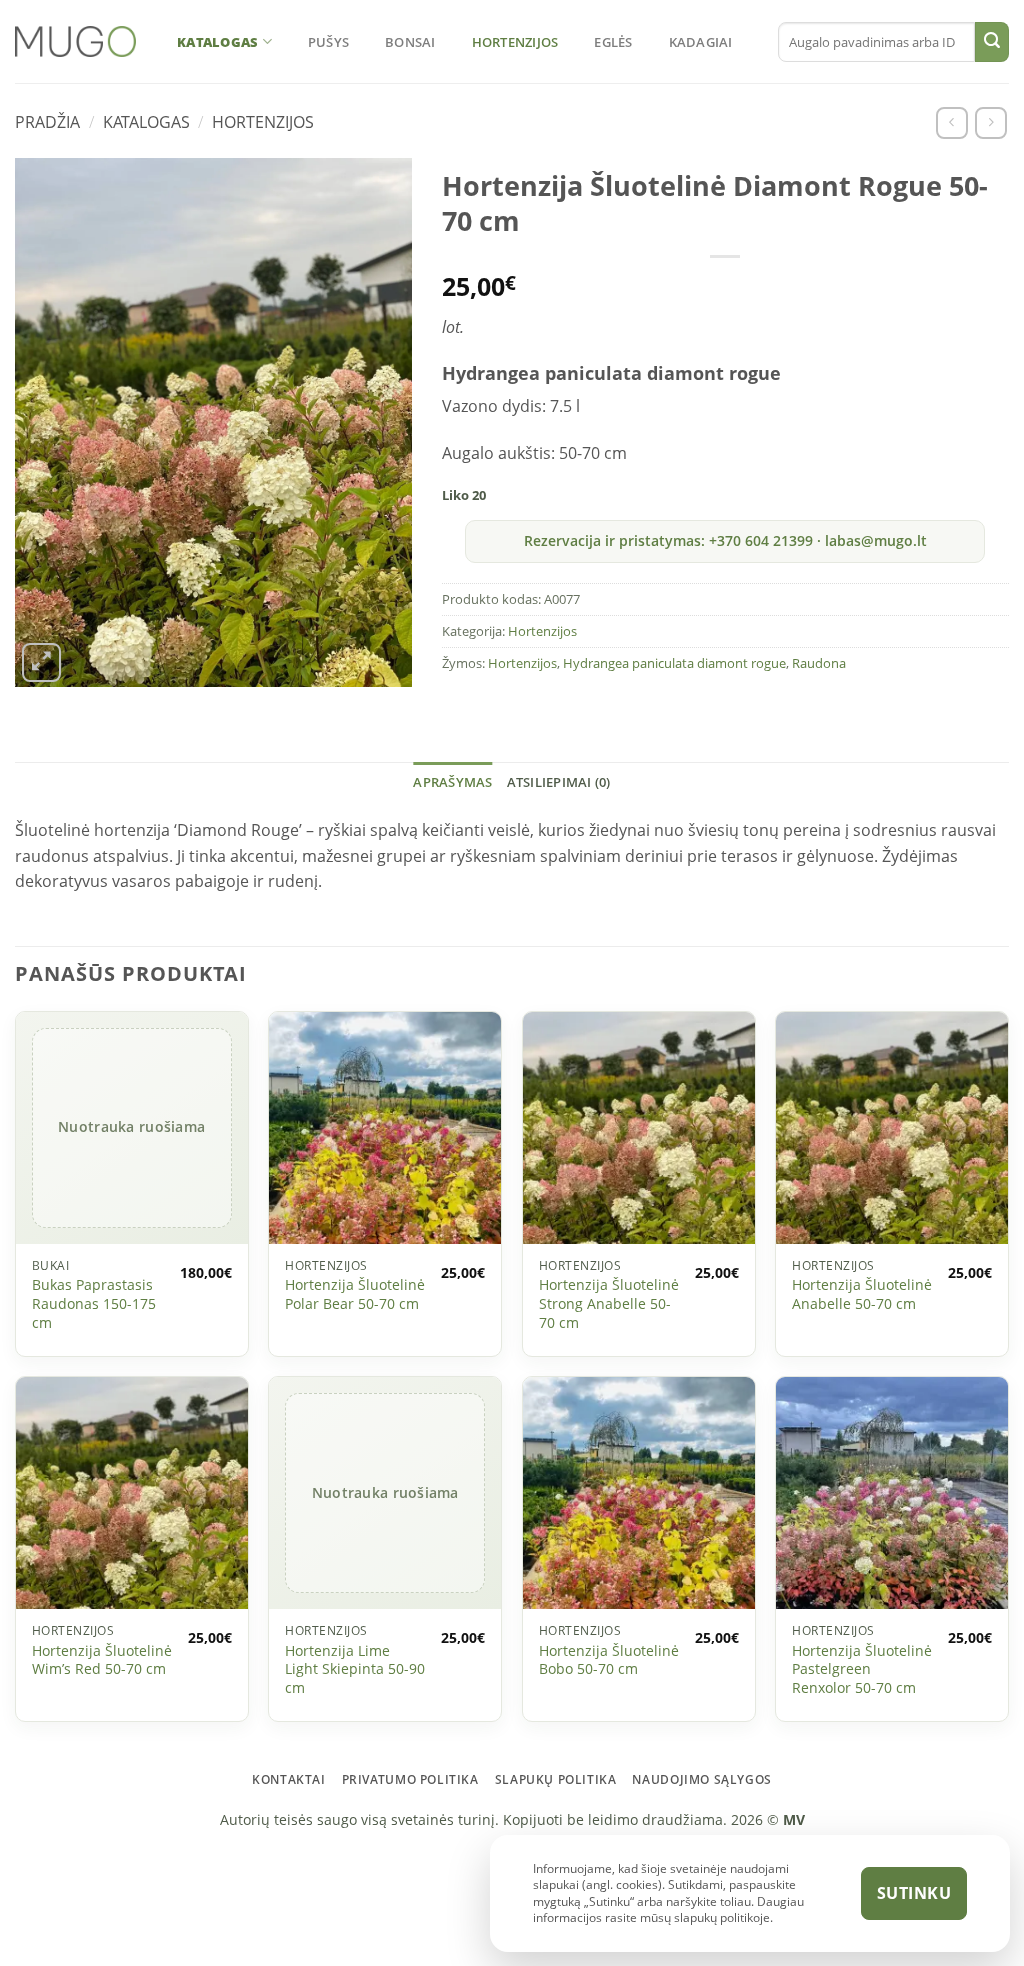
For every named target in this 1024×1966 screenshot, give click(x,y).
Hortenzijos (515, 42)
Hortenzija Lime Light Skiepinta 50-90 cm (355, 1669)
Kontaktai (289, 1779)
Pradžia (47, 122)
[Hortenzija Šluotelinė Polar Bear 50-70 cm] (385, 1128)
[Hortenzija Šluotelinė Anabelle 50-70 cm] (892, 1128)
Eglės (613, 42)
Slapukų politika (556, 1779)
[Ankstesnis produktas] (951, 122)
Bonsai (410, 42)
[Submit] (992, 42)
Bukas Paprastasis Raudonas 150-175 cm (94, 1303)
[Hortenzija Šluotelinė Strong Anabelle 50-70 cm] (639, 1128)
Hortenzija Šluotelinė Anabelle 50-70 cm (862, 1294)
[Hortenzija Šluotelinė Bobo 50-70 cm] (639, 1493)
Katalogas (217, 42)
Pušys (328, 42)
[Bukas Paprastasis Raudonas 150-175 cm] (132, 1128)
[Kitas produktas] (990, 122)
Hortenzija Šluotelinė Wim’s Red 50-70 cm (102, 1660)
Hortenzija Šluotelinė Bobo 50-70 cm (609, 1660)
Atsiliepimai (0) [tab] (559, 782)
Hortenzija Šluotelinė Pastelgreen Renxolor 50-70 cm (862, 1669)
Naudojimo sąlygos (701, 1779)
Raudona (819, 663)
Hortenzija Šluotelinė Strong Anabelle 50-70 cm (609, 1303)
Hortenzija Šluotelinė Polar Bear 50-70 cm (355, 1294)
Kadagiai (701, 42)
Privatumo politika (410, 1779)
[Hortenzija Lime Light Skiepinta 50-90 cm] (385, 1493)
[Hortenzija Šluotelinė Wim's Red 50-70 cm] (132, 1493)
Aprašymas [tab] (452, 782)
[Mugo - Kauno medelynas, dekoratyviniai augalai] (75, 41)
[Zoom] (41, 662)
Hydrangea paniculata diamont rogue (674, 663)
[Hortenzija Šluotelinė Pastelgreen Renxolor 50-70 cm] (892, 1493)
